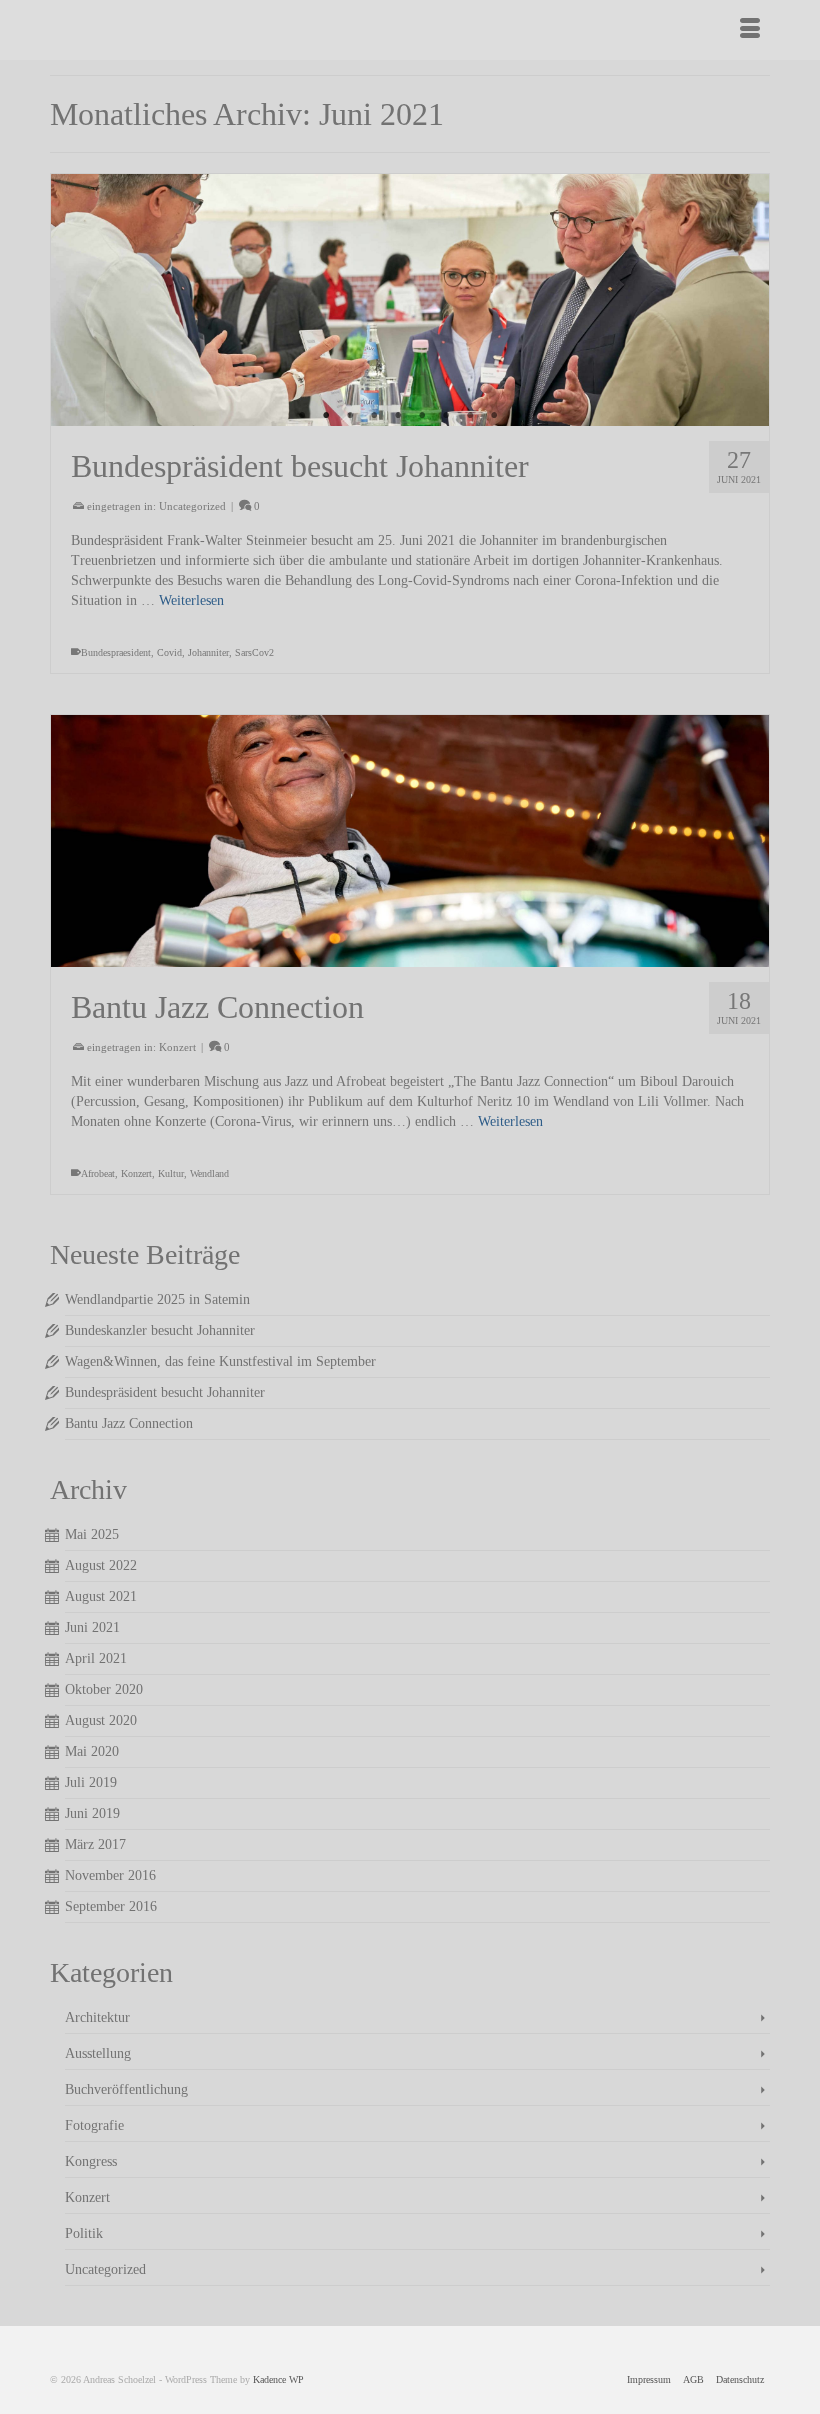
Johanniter (208, 652)
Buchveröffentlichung (126, 2089)
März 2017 (95, 1844)
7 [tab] (446, 416)
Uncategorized (192, 506)
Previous (74, 299)
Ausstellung (98, 2053)
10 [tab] (518, 416)
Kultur (171, 1173)
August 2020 (101, 1720)
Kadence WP (278, 2379)
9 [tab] (494, 416)
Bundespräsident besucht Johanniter (165, 1392)
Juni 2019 (92, 1813)
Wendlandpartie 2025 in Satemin (157, 1299)
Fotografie (94, 2125)
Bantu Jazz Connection (129, 1423)
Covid (169, 652)
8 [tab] (470, 416)
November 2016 (110, 1875)
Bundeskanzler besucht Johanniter (160, 1330)
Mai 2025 (92, 1534)
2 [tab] (326, 416)
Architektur (97, 2017)
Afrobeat (98, 1173)
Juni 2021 (92, 1627)
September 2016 (111, 1906)
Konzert (177, 1047)
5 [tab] (398, 416)
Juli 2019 (91, 1782)
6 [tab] (422, 416)
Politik (84, 2233)
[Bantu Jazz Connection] (410, 841)
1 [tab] (302, 416)
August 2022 (101, 1565)
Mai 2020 (92, 1751)
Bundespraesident (116, 652)
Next (745, 299)
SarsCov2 (254, 652)
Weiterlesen (191, 600)
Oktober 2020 (104, 1689)
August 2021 (101, 1596)
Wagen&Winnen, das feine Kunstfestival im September (220, 1361)
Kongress (91, 2161)
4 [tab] (374, 416)
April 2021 (96, 1658)
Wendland (209, 1173)
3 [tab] (350, 416)
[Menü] (750, 30)
